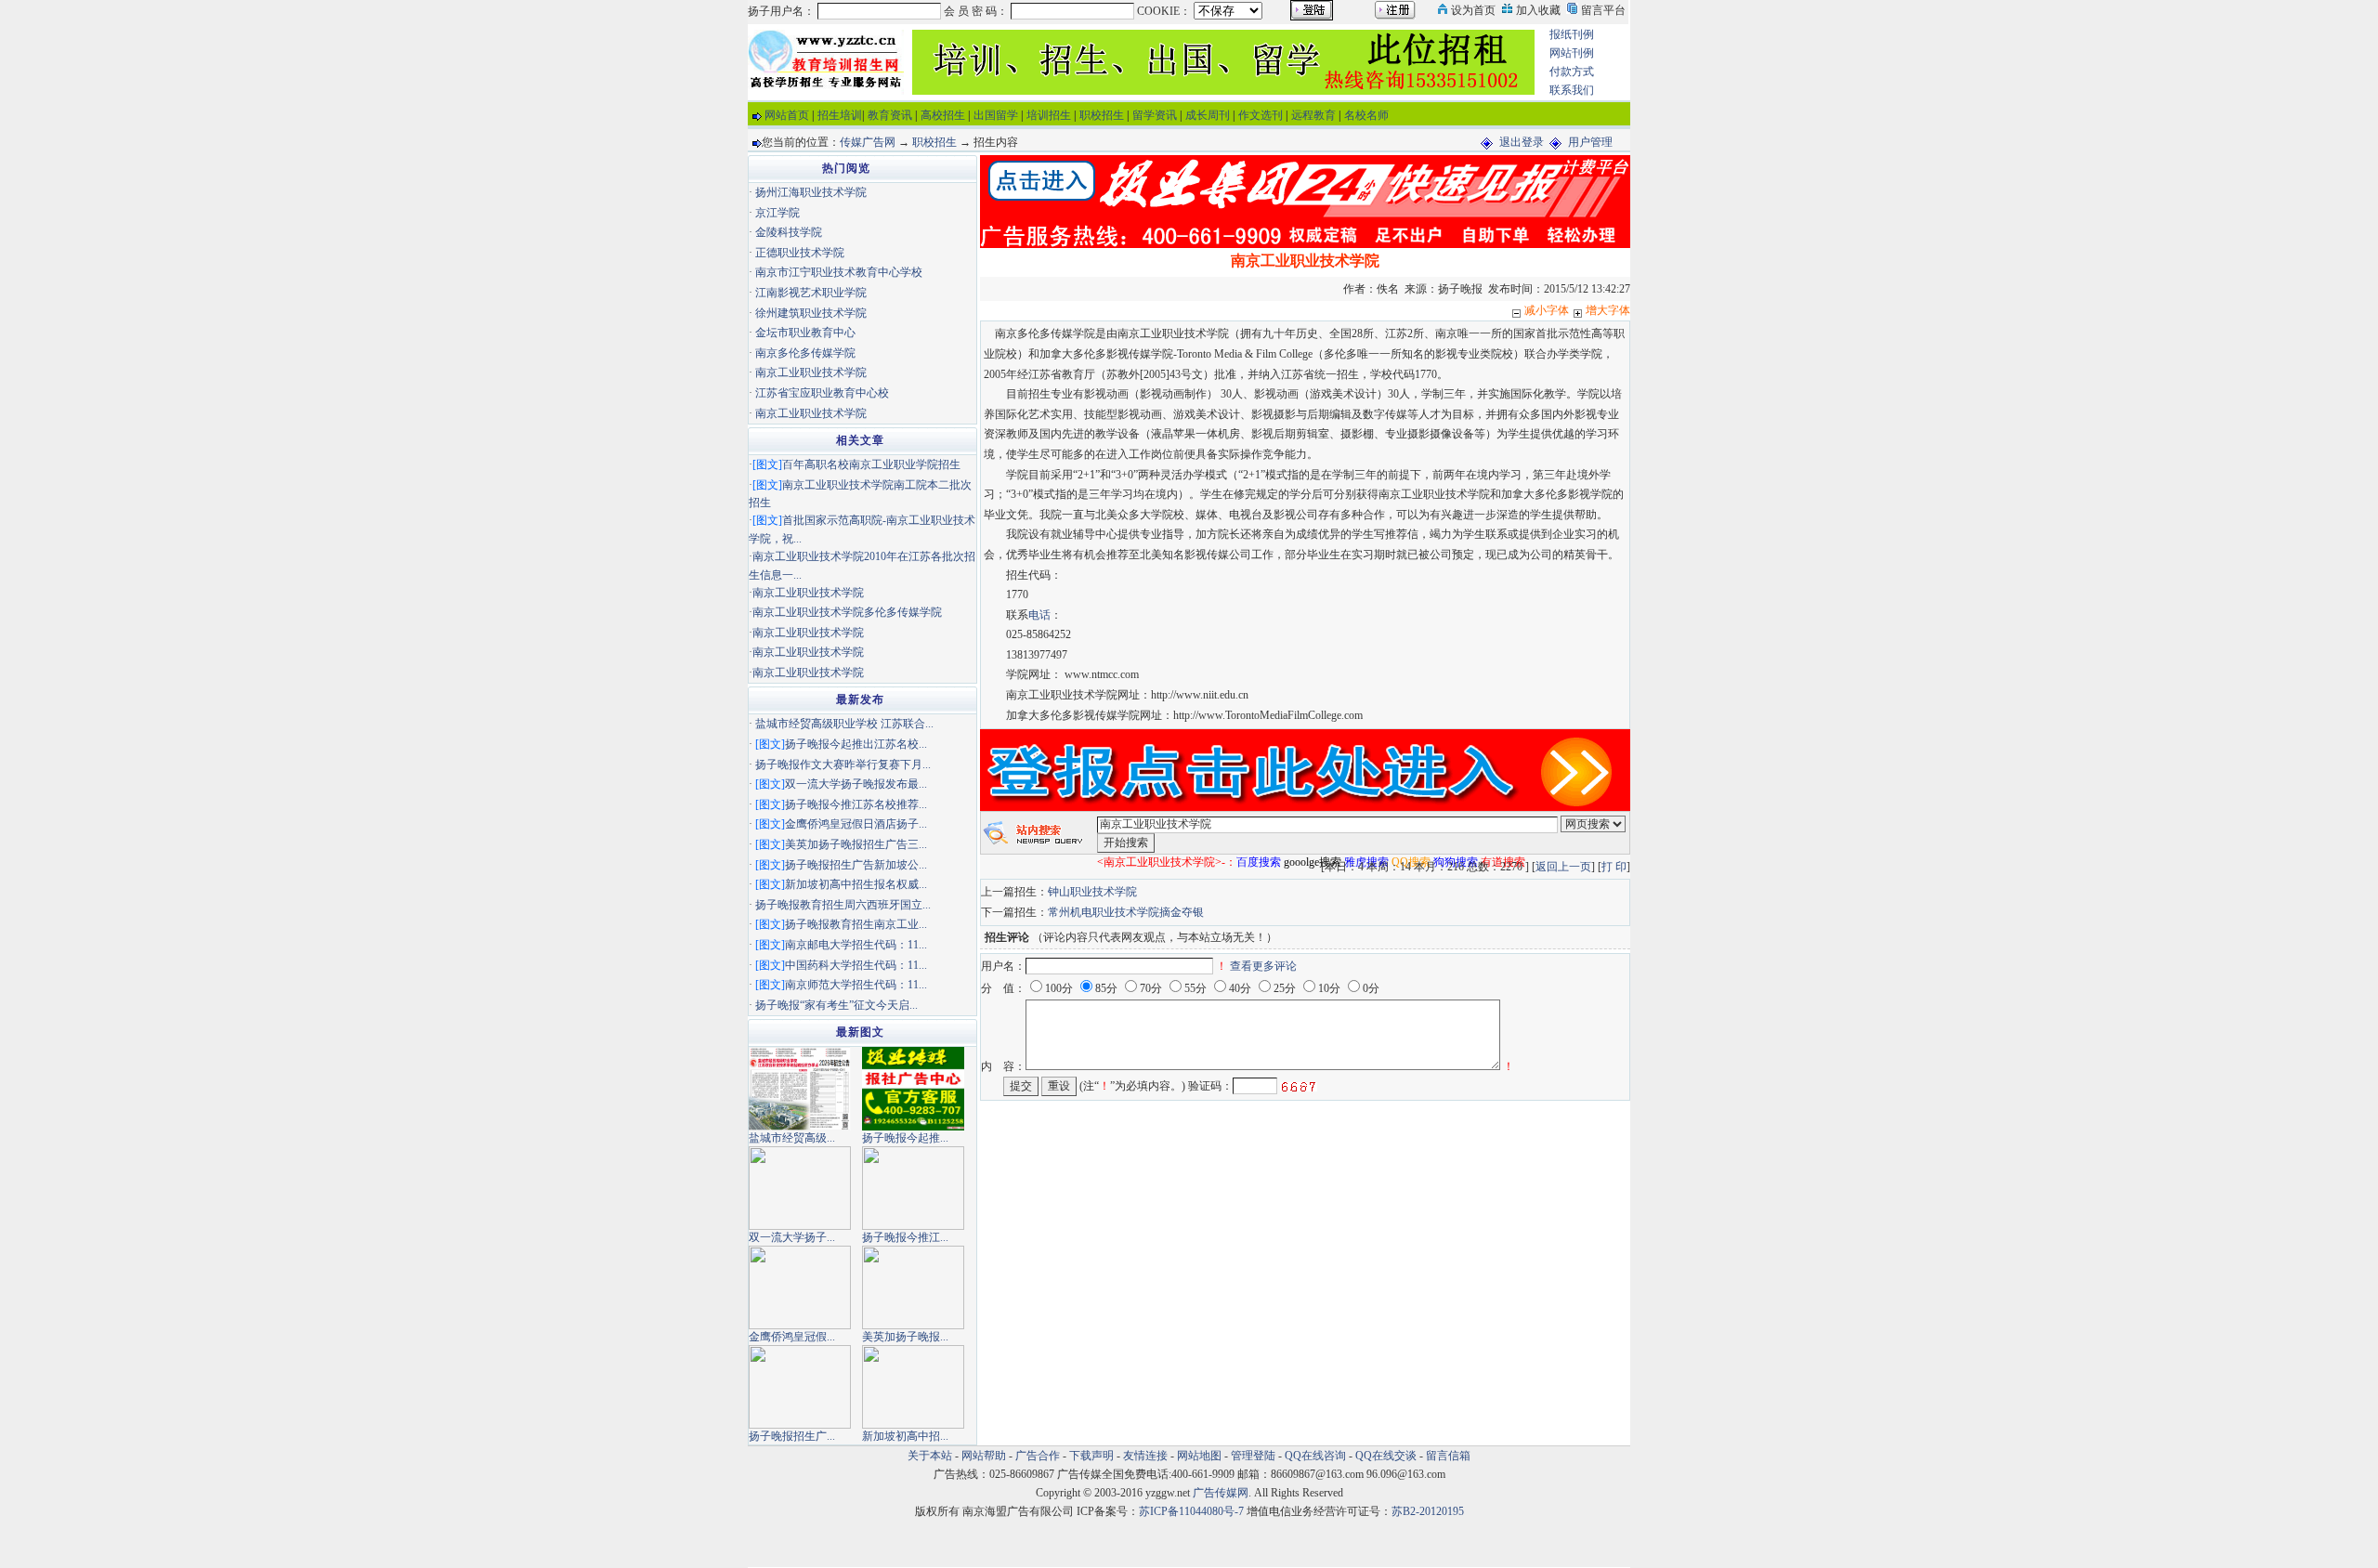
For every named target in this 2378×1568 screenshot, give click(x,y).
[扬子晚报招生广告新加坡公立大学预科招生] (800, 1386)
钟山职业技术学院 (1092, 892)
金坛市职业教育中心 (805, 333)
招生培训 (840, 115)
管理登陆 (1253, 1456)
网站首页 (787, 115)
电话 (1039, 615)
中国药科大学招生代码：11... (856, 965)
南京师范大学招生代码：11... (856, 985)
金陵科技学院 (789, 232)
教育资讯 (890, 115)
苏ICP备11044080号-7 (1191, 1511)
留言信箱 (1448, 1456)
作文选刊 (1261, 115)
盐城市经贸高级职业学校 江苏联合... (844, 724)
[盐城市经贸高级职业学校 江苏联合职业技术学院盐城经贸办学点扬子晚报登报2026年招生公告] (800, 1088)
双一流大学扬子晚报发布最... (856, 784)
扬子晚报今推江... (905, 1237)
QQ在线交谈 (1386, 1456)
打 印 (1614, 867)
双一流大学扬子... (792, 1237)
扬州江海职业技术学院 (811, 192)
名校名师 (1366, 115)
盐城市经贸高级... (792, 1138)
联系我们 (1572, 90)
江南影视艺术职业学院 (811, 293)
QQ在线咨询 (1317, 1456)
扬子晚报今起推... (905, 1138)
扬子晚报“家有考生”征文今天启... (836, 1005)
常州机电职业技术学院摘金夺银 (1126, 912)
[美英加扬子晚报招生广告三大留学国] (913, 1287)
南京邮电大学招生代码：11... (856, 945)
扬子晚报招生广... (792, 1436)
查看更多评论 (1263, 966)
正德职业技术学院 (800, 253)
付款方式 (1572, 72)
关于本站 (930, 1456)
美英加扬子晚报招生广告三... (856, 844)
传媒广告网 (868, 142)
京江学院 (777, 213)
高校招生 (943, 115)
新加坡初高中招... (905, 1436)
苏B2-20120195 (1428, 1511)
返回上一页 (1563, 867)
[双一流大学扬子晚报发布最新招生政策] (800, 1187)
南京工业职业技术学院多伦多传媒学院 (847, 612)
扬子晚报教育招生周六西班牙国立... (843, 905)
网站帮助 (984, 1456)
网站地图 (1199, 1456)
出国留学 (996, 115)
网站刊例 (1572, 53)
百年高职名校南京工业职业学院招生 (871, 464)
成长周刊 (1208, 115)
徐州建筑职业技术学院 (811, 313)
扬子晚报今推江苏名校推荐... (856, 804)
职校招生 (1102, 115)
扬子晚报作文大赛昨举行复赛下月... (843, 764)
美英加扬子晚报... (905, 1337)
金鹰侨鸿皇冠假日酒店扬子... (856, 824)
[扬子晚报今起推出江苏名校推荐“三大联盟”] (913, 1088)
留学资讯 (1155, 115)
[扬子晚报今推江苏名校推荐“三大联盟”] (913, 1187)
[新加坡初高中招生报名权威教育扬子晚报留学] (913, 1386)
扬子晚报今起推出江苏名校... (856, 744)
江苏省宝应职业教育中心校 (822, 393)
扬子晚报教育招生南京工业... (856, 924)
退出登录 (1522, 142)
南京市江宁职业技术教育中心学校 (839, 272)
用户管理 (1590, 142)
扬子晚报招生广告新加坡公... (856, 865)
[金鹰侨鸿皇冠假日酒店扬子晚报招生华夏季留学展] (800, 1287)
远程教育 (1313, 115)
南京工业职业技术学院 (811, 372)
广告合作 (1038, 1456)
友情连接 (1145, 1456)
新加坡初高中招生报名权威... (856, 884)
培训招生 (1049, 115)
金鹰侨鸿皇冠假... (792, 1337)
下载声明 (1091, 1456)
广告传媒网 (1221, 1493)
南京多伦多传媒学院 (805, 353)
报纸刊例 (1572, 34)
